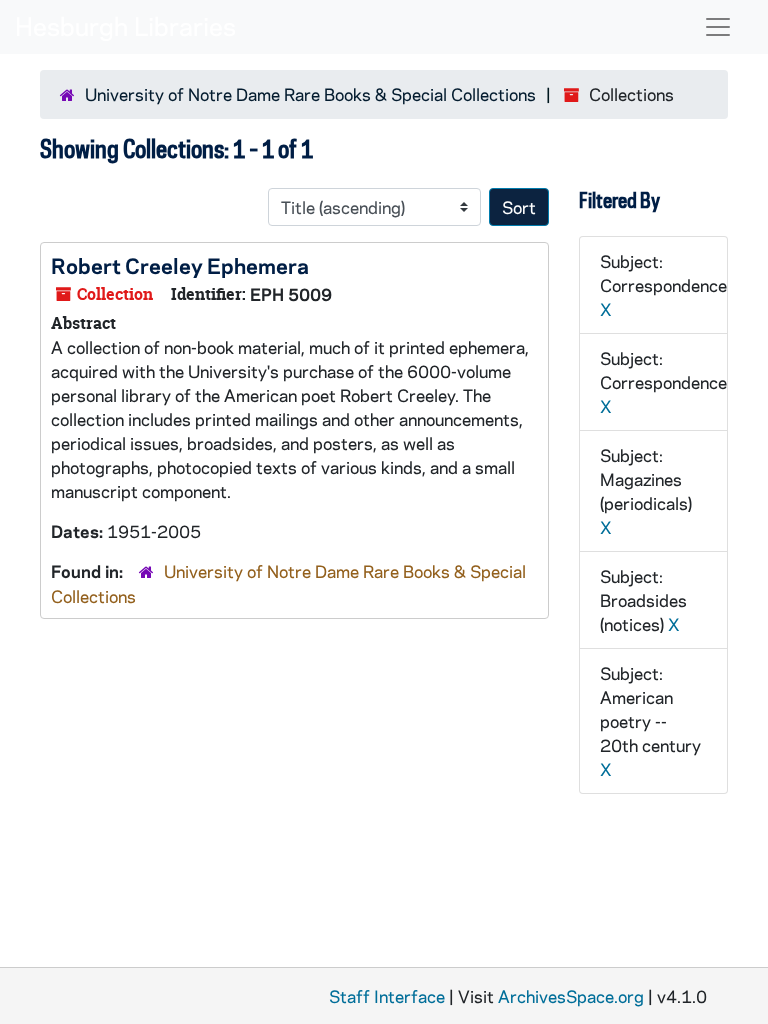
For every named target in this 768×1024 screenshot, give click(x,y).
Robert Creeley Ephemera (180, 265)
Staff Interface (387, 996)
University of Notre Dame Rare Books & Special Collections (310, 94)
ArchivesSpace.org (571, 996)
